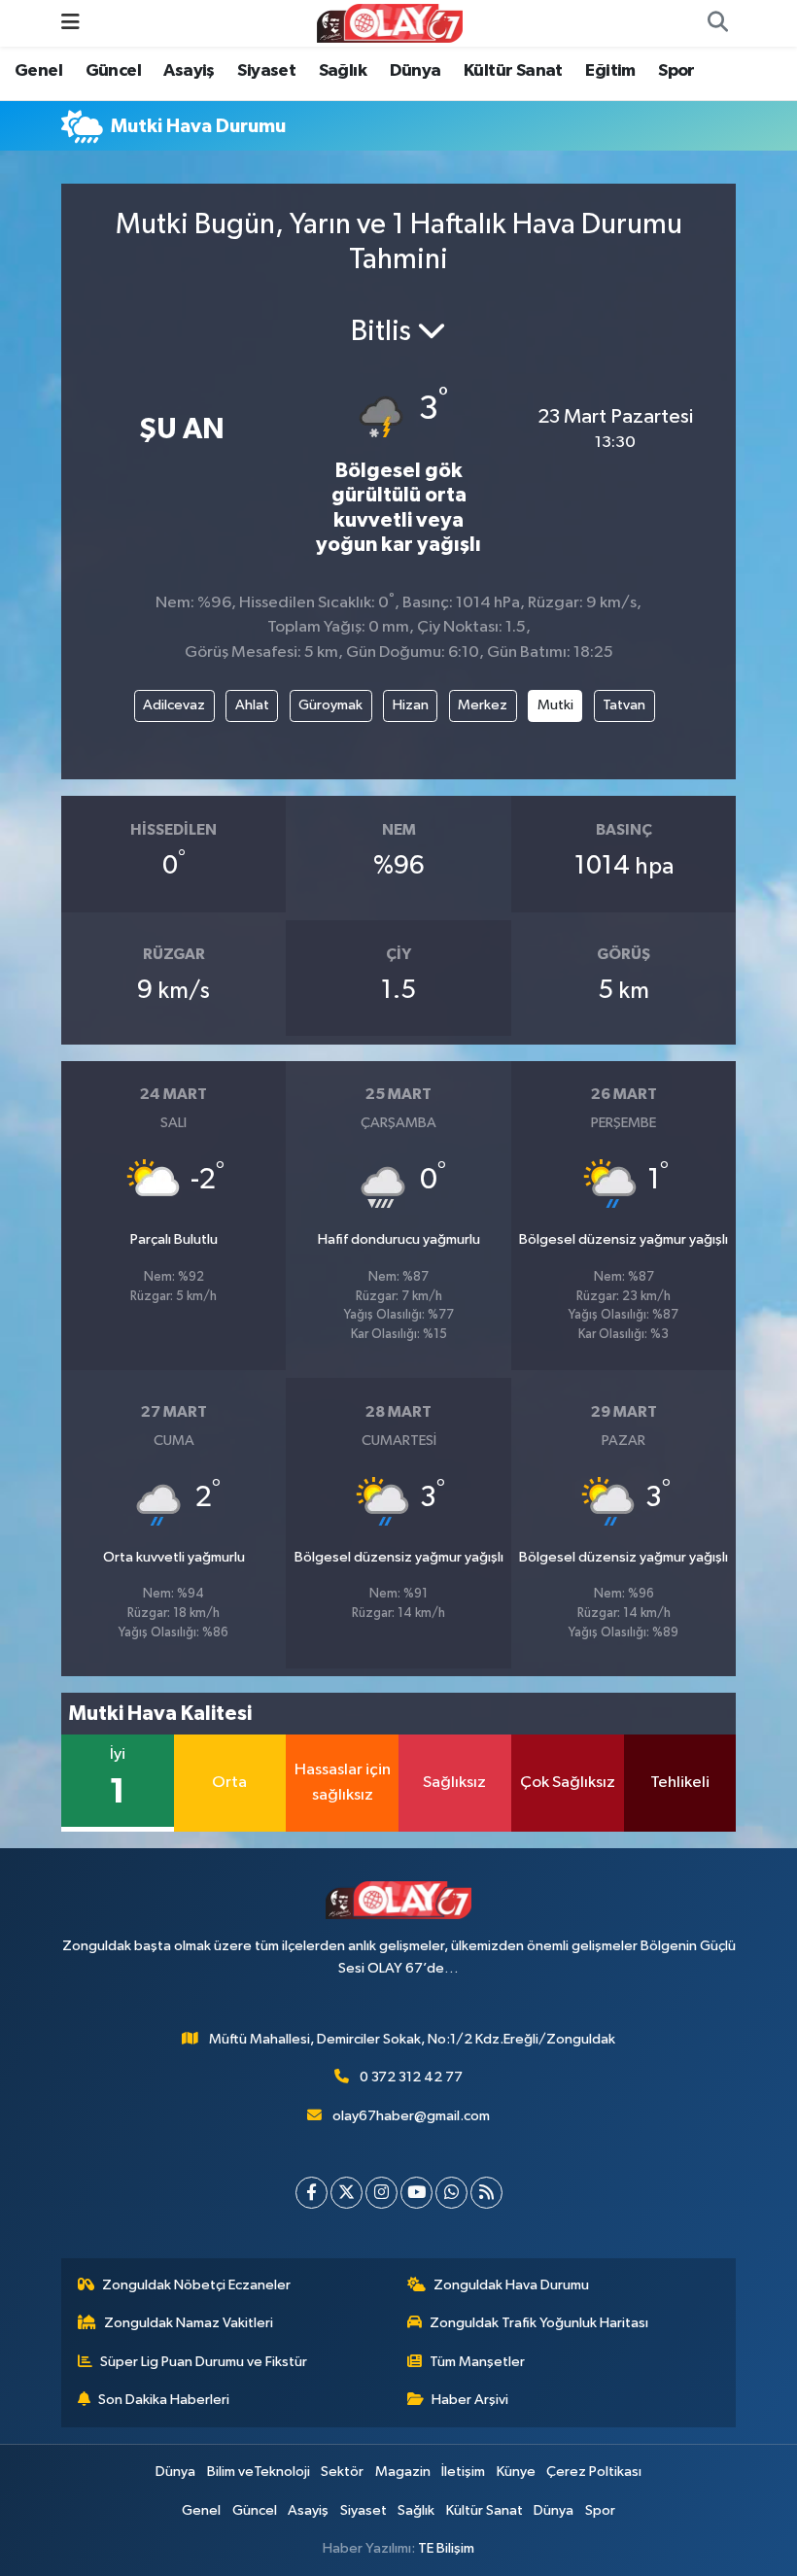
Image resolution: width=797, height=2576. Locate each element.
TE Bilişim (446, 2548)
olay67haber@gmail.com (411, 2116)
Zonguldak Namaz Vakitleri (189, 2323)
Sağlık (343, 71)
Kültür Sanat (513, 71)
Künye (516, 2472)
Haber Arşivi (470, 2400)
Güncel (113, 71)
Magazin (403, 2472)
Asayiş (189, 71)
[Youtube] (416, 2193)
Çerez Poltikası (594, 2472)
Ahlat (252, 705)
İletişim (463, 2472)
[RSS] (486, 2193)
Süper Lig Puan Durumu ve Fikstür (204, 2362)
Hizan (411, 705)
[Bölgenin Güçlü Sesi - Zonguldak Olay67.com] (390, 23)
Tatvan (624, 705)
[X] (347, 2193)
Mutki (555, 705)
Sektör (342, 2472)
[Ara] (717, 23)
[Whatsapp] (451, 2193)
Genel (38, 71)
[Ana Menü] (70, 23)
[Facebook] (312, 2193)
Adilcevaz (174, 705)
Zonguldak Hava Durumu (511, 2285)
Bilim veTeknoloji (259, 2472)
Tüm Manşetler (477, 2362)
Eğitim (610, 71)
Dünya (416, 71)
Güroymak (330, 705)
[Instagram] (381, 2193)
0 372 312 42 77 (411, 2077)
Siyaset (266, 71)
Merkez (483, 705)
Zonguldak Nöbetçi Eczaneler (196, 2285)
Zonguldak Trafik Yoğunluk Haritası (539, 2323)
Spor (676, 71)
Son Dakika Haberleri (164, 2400)
